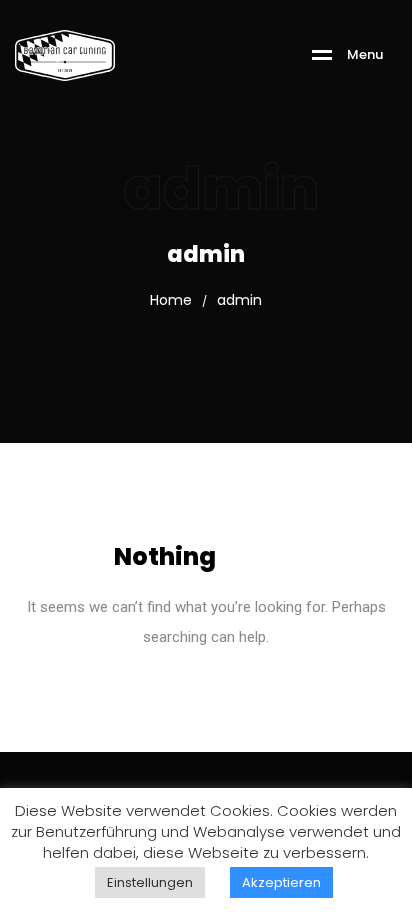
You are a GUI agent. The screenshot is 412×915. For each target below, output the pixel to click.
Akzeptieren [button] (281, 882)
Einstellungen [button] (150, 882)
